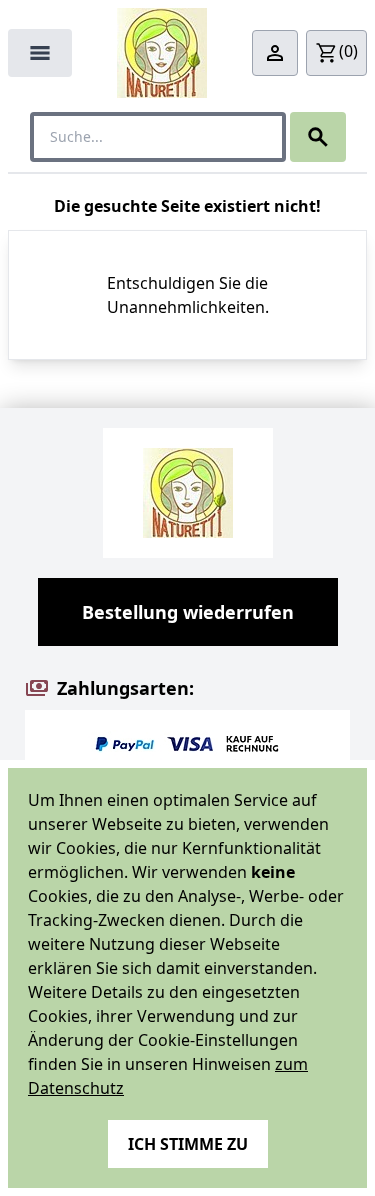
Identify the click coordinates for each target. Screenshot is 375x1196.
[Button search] (318, 137)
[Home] (162, 53)
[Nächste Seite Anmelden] (275, 53)
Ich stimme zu (188, 1144)
